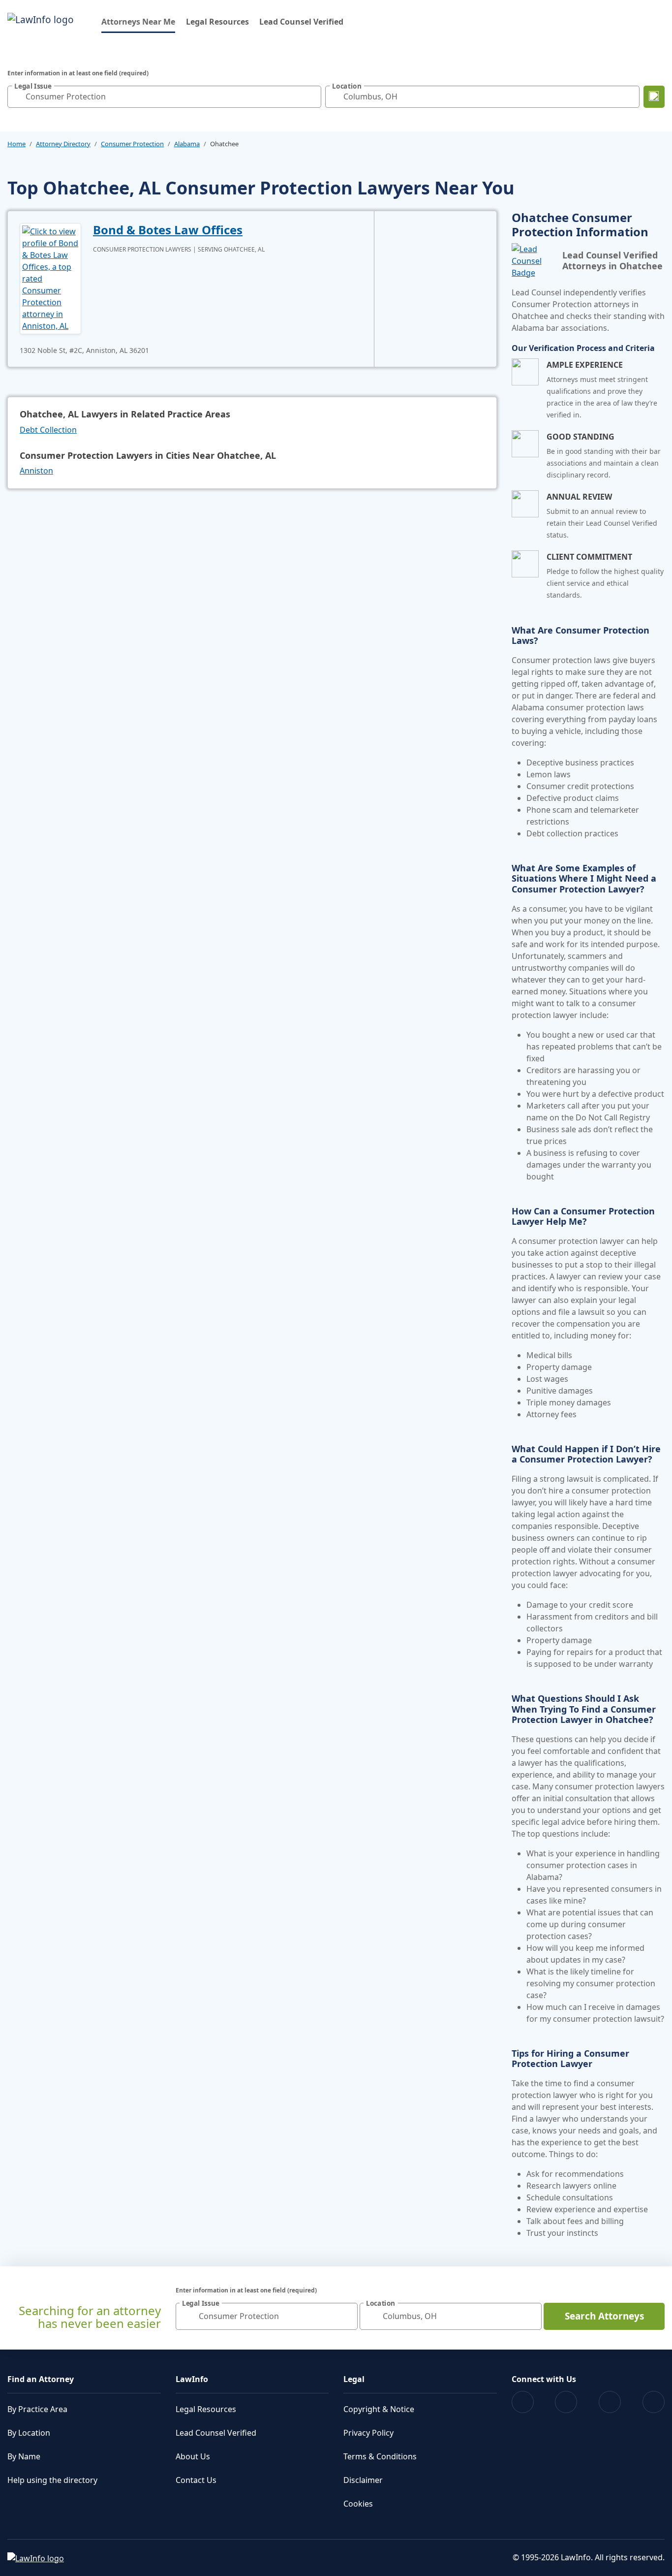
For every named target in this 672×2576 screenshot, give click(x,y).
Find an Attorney (41, 2379)
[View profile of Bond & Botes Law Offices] (50, 278)
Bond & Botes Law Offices (168, 230)
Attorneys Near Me (138, 21)
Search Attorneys (604, 2316)
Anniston (36, 471)
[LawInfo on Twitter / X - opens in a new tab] (566, 2402)
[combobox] (164, 97)
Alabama (187, 144)
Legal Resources (217, 22)
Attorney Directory (63, 144)
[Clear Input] (311, 96)
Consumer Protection (132, 144)
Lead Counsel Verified (301, 22)
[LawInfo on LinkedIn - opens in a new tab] (654, 2402)
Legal (354, 2379)
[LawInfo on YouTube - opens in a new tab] (610, 2402)
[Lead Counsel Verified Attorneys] (533, 261)
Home (16, 144)
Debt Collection (48, 430)
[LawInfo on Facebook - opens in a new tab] (523, 2402)
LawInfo (192, 2379)
